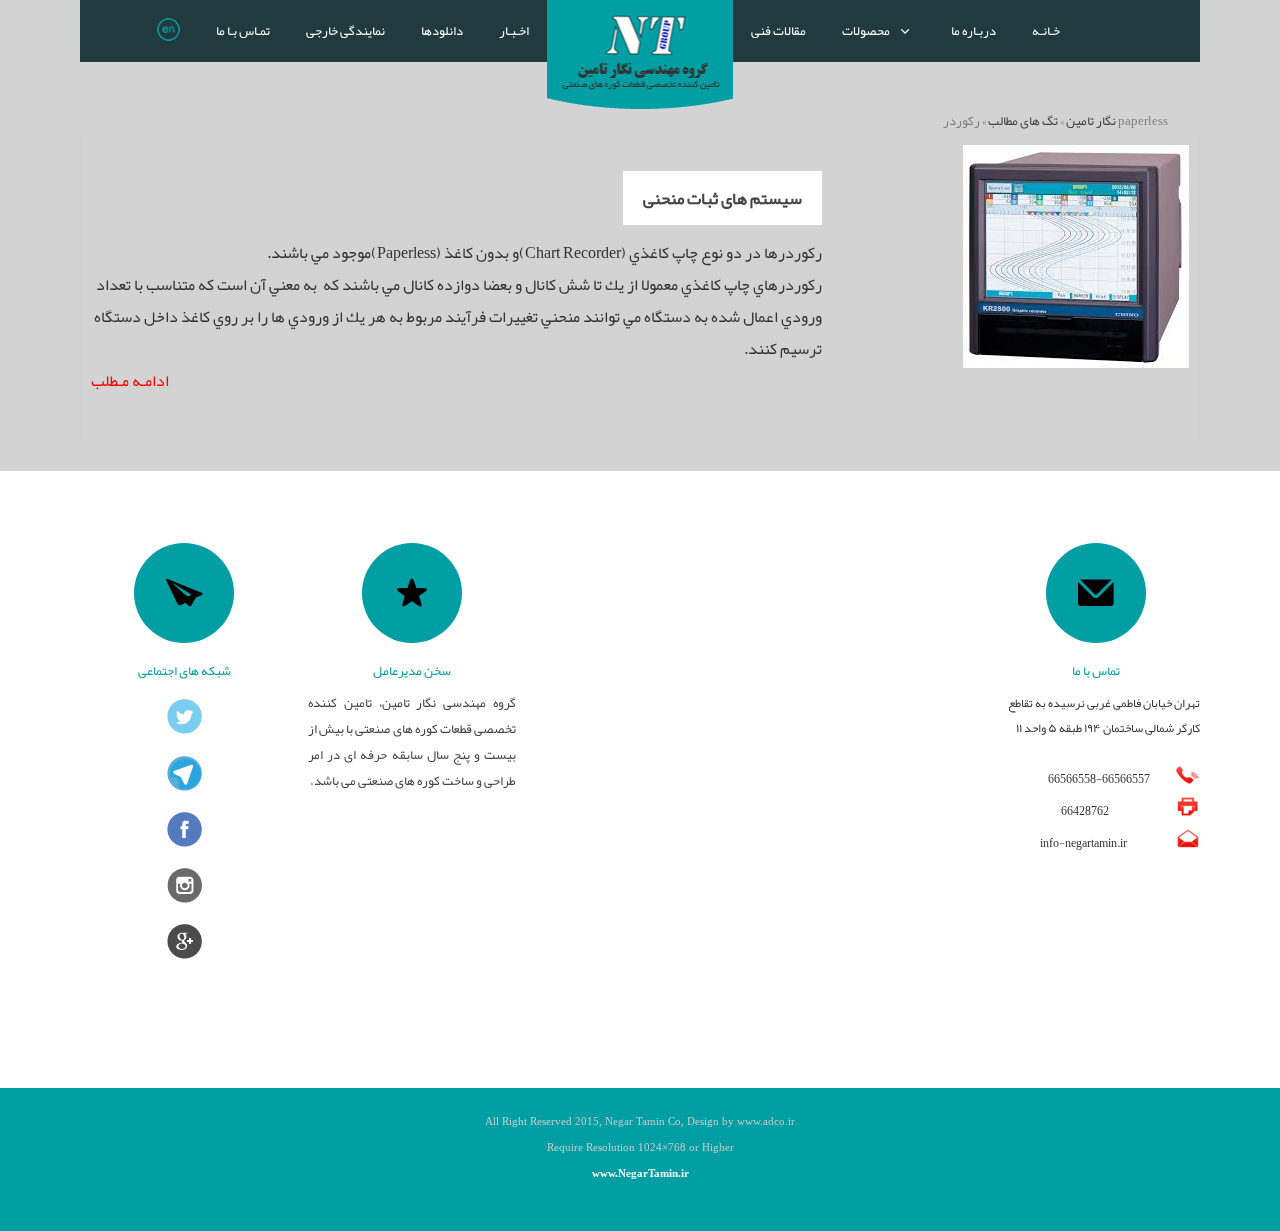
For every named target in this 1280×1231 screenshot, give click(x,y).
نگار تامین (1091, 121)
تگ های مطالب (1023, 121)
